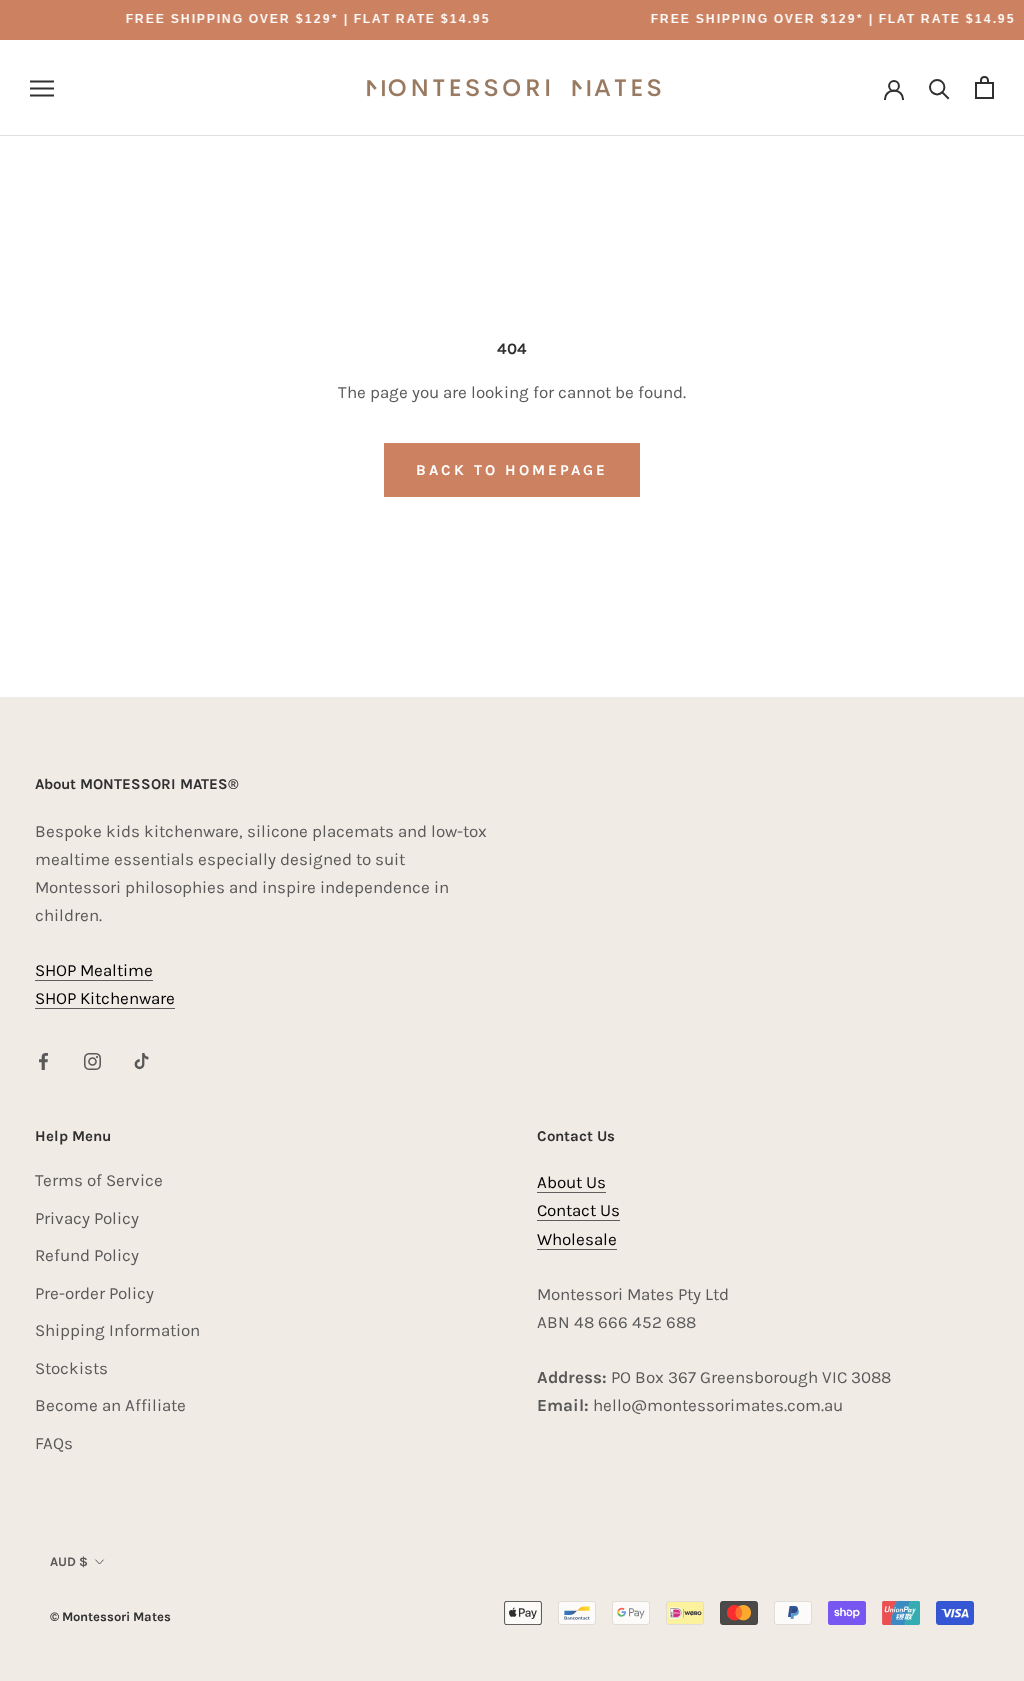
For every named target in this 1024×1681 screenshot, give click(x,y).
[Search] (939, 87)
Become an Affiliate (110, 1405)
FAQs (54, 1443)
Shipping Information (117, 1330)
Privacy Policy (87, 1218)
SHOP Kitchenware (105, 998)
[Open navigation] (42, 88)
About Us (571, 1182)
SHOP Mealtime (94, 970)
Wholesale (577, 1239)
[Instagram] (92, 1060)
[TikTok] (141, 1060)
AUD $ (69, 1561)
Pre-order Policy (94, 1293)
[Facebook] (43, 1060)
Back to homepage (512, 470)
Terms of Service (99, 1180)
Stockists (71, 1368)
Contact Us (578, 1210)
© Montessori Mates (110, 1616)
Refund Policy (87, 1255)
